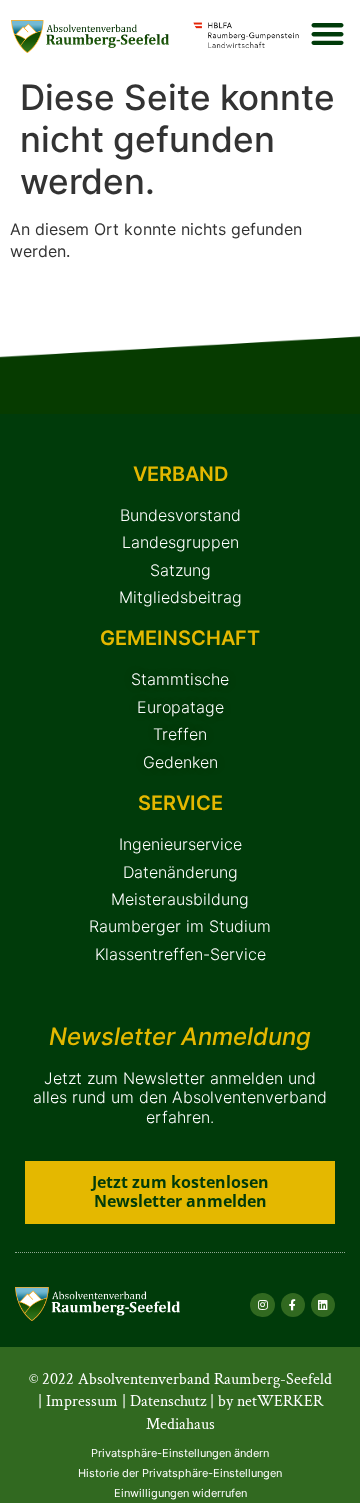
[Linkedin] (323, 1305)
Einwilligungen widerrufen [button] (180, 1493)
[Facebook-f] (293, 1305)
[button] (327, 33)
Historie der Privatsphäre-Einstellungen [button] (180, 1473)
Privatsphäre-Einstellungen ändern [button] (180, 1453)
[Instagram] (262, 1305)
